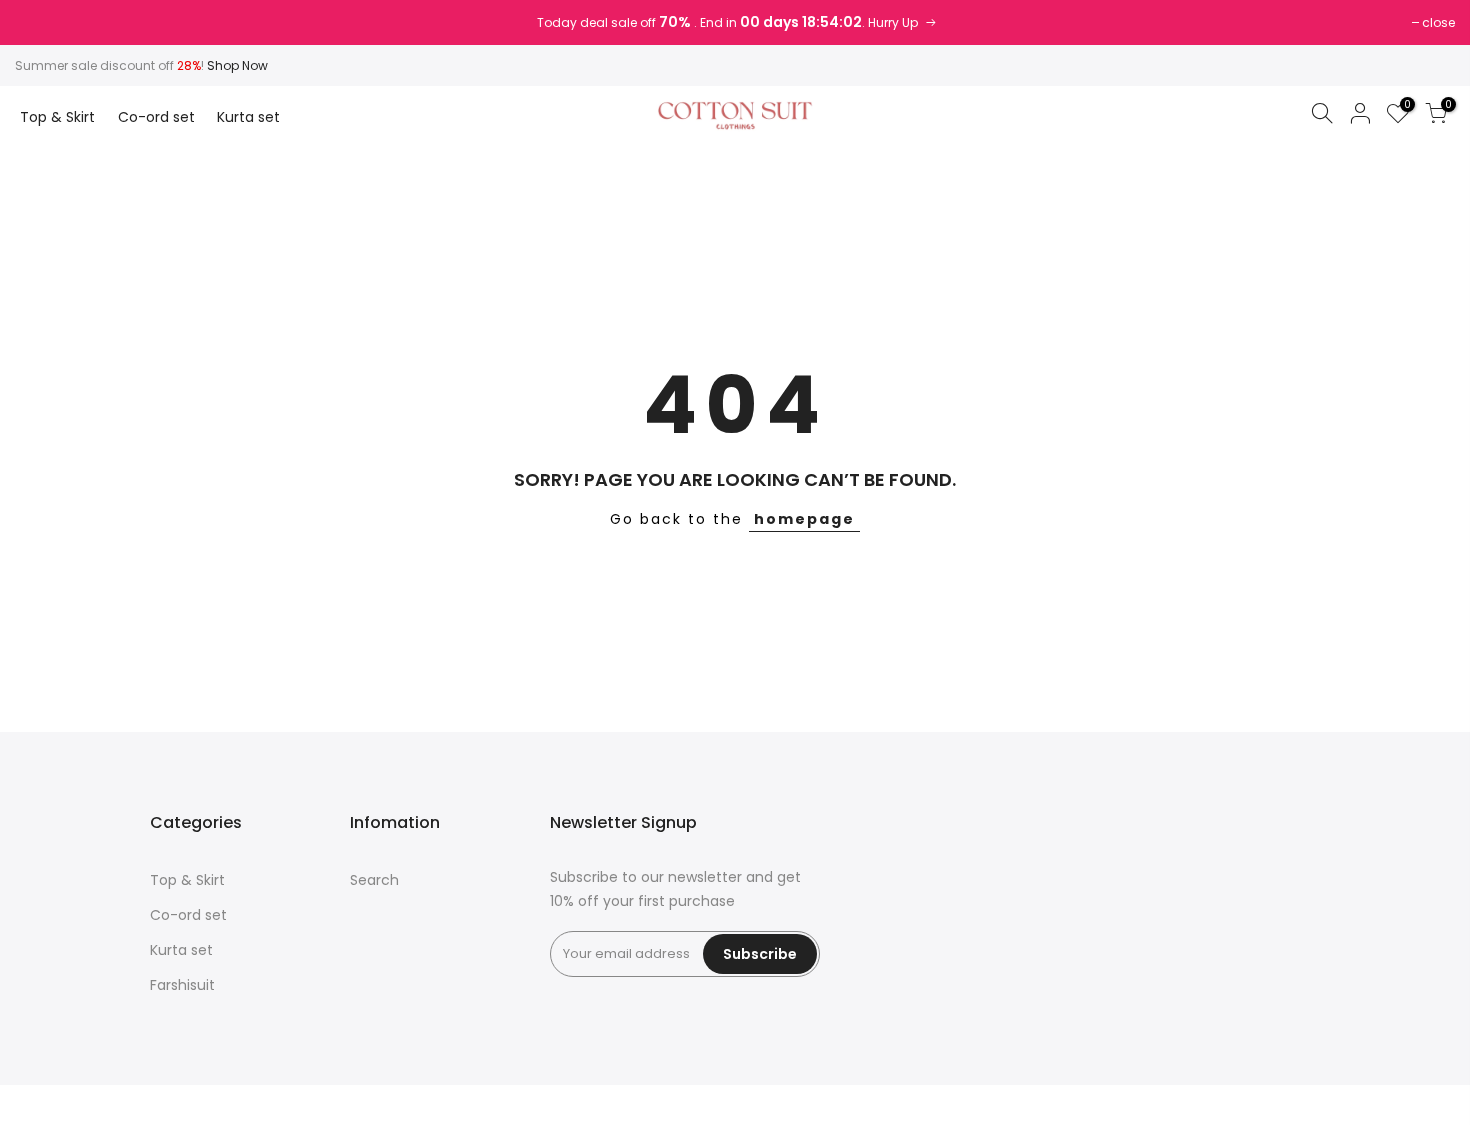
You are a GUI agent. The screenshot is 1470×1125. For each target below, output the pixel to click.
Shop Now (237, 65)
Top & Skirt (57, 117)
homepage (804, 519)
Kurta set (248, 117)
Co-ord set (156, 117)
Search (374, 880)
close (1438, 22)
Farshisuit (182, 985)
